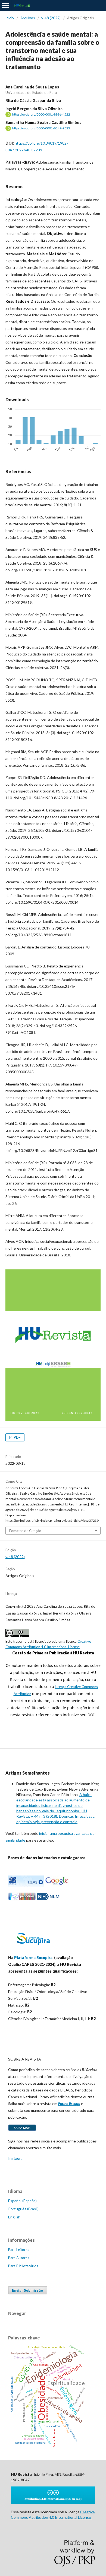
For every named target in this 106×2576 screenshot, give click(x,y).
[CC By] (53, 2503)
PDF (17, 1437)
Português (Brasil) (23, 2209)
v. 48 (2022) (51, 18)
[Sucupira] (33, 1947)
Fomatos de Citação (25, 1531)
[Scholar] (57, 1885)
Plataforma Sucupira (33, 1958)
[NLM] (48, 1899)
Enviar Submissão (28, 2290)
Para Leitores (19, 2250)
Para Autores (19, 2258)
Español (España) (22, 2201)
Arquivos (28, 18)
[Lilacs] (26, 1885)
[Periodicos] (22, 1899)
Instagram (17, 2158)
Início (10, 18)
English (14, 2217)
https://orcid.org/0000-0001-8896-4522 (41, 114)
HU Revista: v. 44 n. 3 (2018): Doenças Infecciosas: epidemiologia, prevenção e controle (56, 1816)
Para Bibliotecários (23, 2266)
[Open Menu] (5, 5)
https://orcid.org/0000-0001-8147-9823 (41, 128)
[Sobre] (22, 2130)
